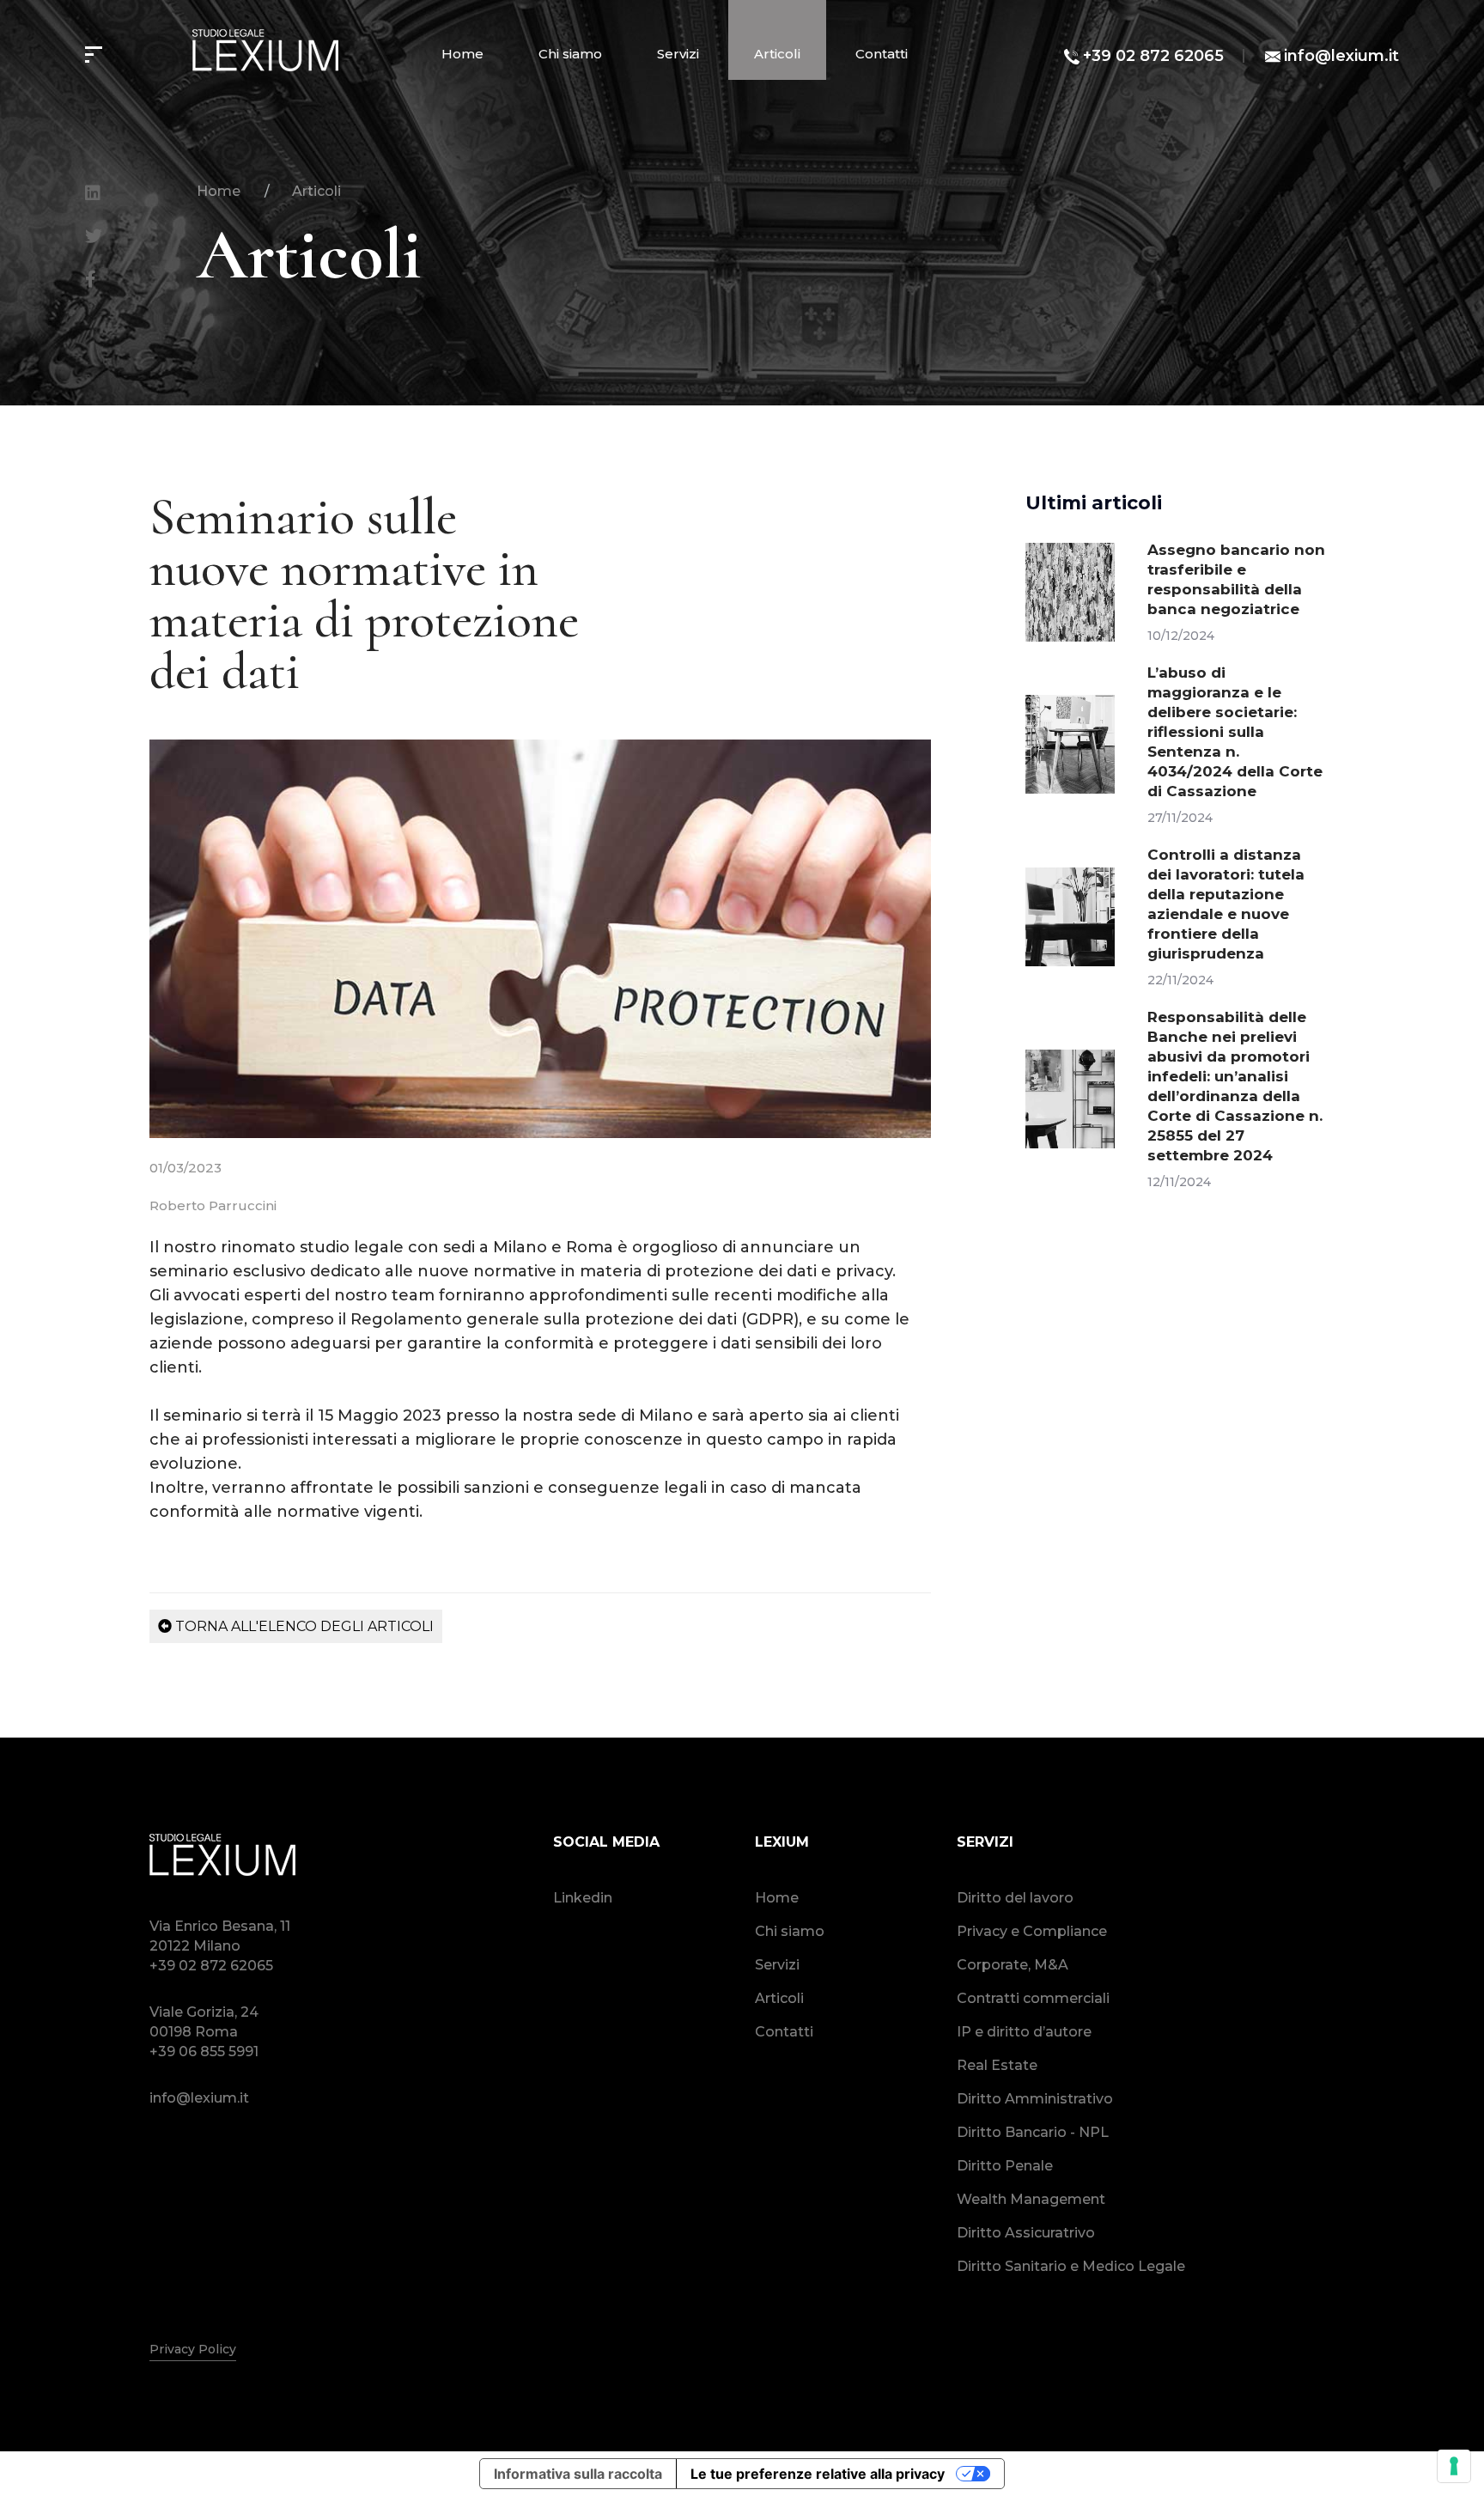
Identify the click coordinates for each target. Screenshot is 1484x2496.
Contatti (882, 54)
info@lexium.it (1341, 56)
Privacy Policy (193, 2349)
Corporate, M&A (1013, 1965)
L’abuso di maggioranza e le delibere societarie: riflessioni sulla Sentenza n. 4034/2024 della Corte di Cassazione (1235, 732)
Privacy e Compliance (1032, 1931)
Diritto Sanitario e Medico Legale (1071, 2266)
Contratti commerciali (1033, 1998)
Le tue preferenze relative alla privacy (818, 2474)
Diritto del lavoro (1015, 1898)
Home (462, 54)
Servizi (678, 54)
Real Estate (997, 2065)
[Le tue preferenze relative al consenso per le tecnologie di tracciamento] (1454, 2466)
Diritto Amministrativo (1035, 2099)
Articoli (777, 54)
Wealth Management (1031, 2199)
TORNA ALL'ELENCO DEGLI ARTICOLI (303, 1626)
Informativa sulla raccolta (578, 2474)
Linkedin (583, 1898)
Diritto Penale (1005, 2166)
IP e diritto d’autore (1024, 2032)
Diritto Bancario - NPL (1033, 2132)
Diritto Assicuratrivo (1026, 2233)
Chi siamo (570, 54)
